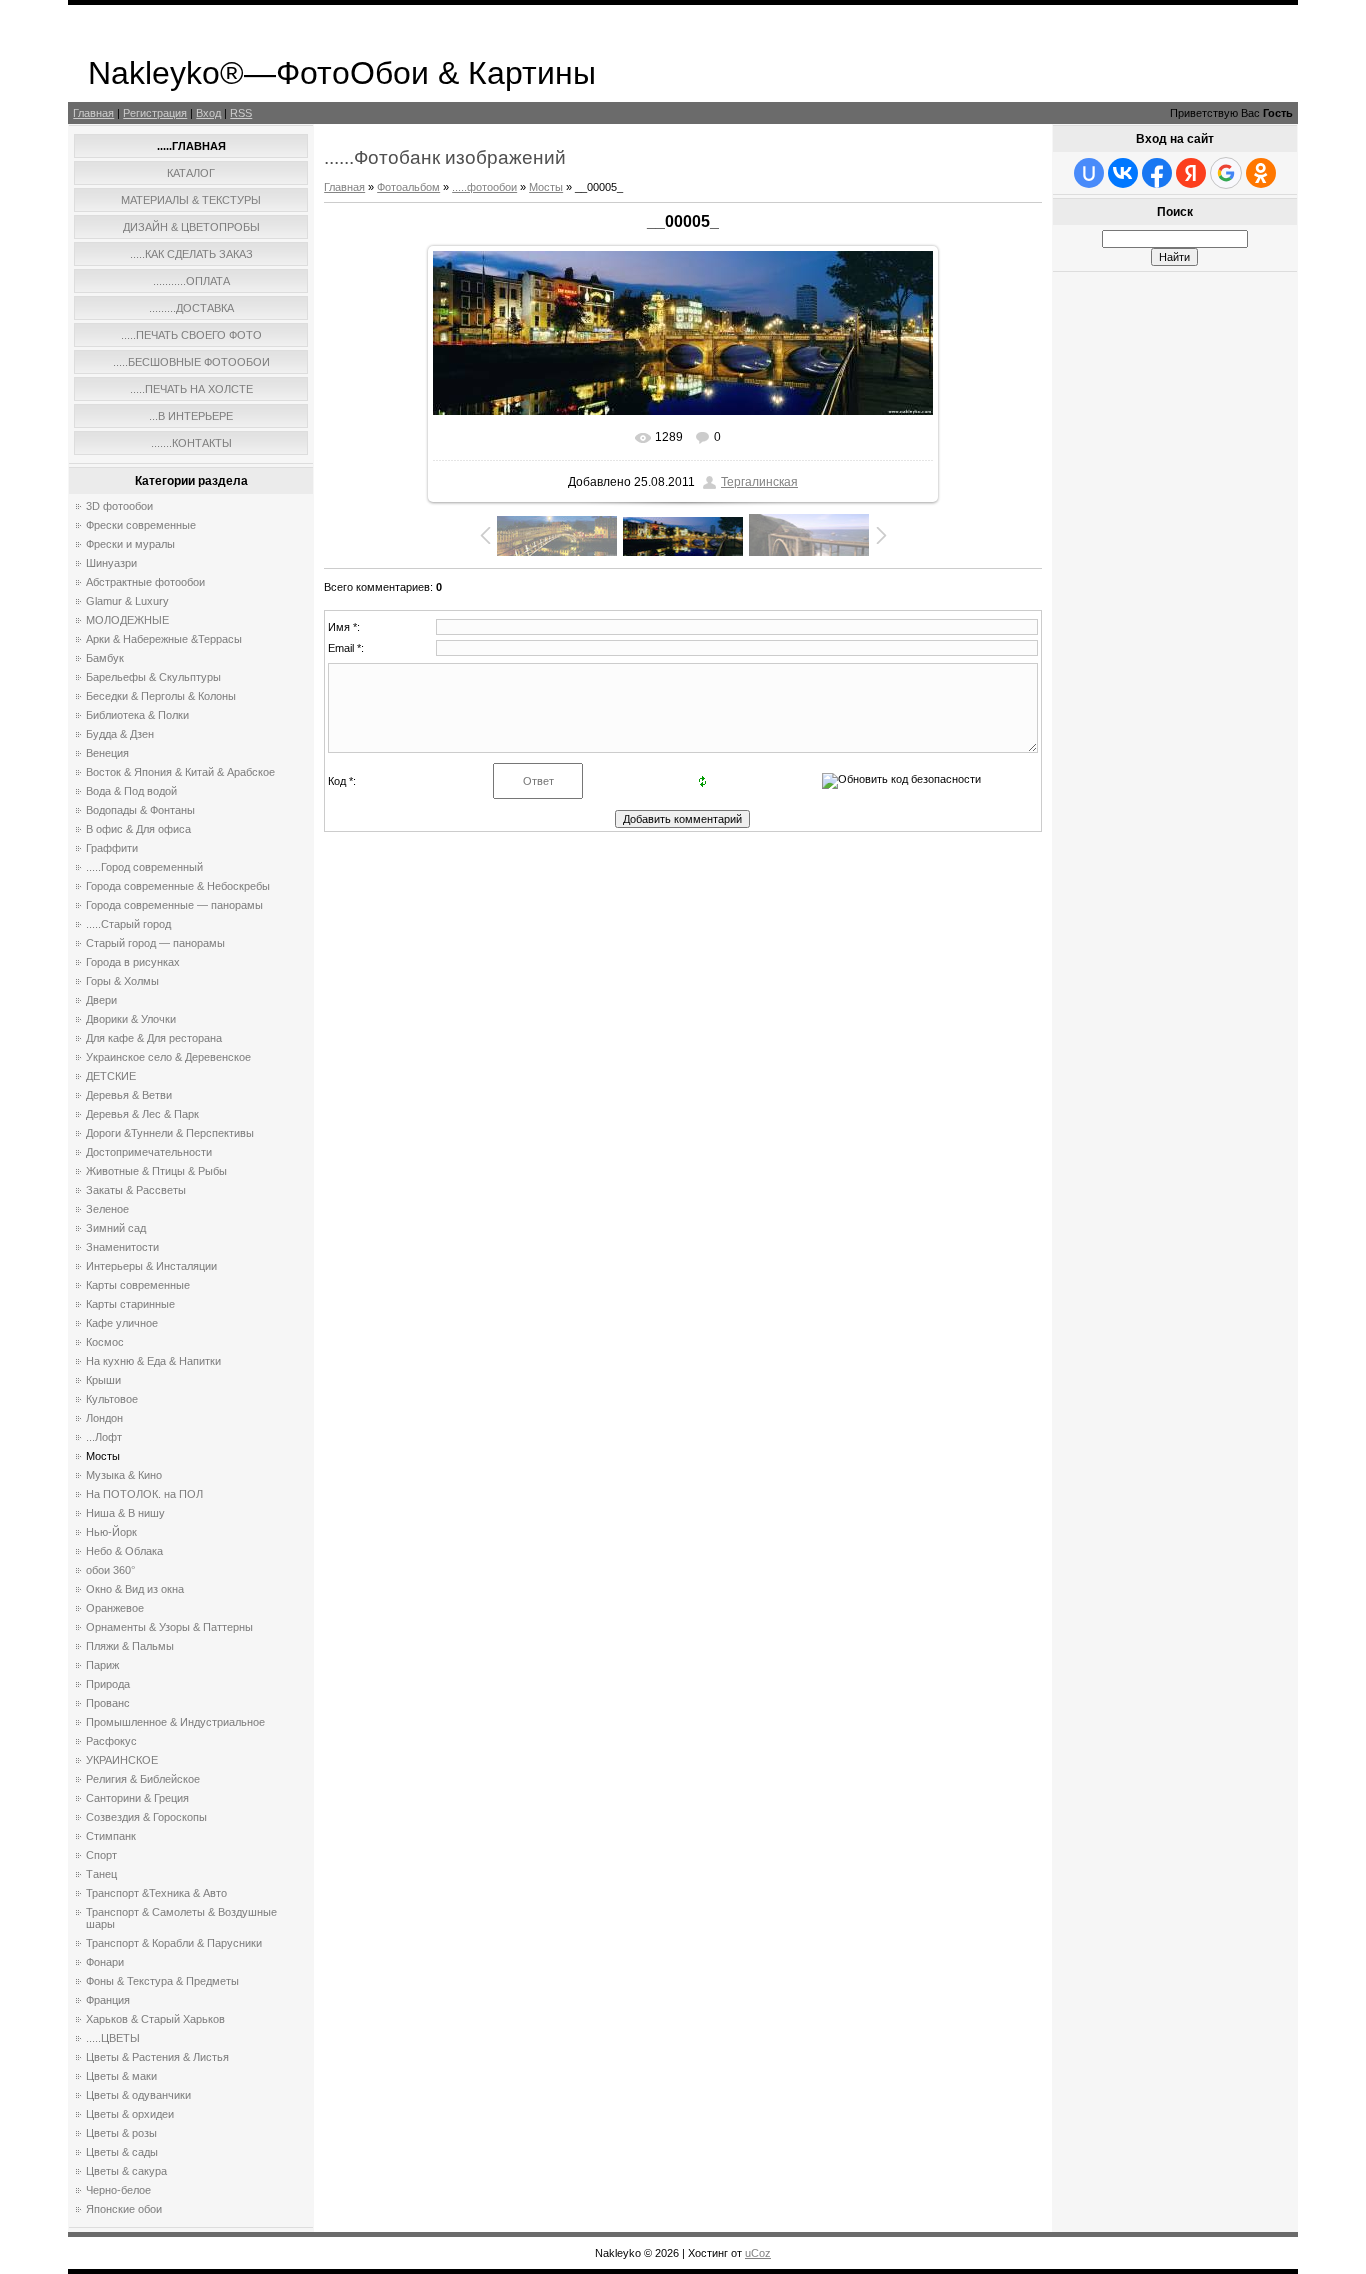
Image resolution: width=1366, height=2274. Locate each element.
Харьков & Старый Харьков (155, 2019)
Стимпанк (111, 1836)
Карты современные (138, 1285)
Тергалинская (759, 482)
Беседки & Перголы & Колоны (161, 696)
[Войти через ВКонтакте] (1123, 173)
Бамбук (105, 658)
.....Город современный (144, 867)
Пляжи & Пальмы (130, 1646)
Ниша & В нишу (125, 1513)
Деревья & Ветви (129, 1095)
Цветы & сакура (126, 2171)
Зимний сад (116, 1228)
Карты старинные (130, 1304)
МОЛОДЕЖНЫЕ (127, 620)
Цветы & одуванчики (138, 2095)
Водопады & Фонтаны (140, 810)
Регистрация (155, 113)
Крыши (103, 1380)
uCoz (758, 2253)
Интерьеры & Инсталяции (151, 1266)
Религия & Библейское (143, 1779)
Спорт (101, 1855)
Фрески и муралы (130, 544)
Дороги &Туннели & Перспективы (170, 1133)
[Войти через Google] (1226, 173)
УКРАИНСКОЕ (122, 1760)
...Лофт (104, 1437)
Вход (208, 113)
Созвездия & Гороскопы (146, 1817)
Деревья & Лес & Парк (142, 1114)
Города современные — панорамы (174, 905)
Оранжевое (115, 1608)
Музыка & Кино (124, 1475)
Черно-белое (118, 2190)
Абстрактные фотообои (145, 582)
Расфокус (111, 1741)
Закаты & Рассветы (136, 1190)
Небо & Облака (124, 1551)
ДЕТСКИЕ (111, 1076)
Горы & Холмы (122, 981)
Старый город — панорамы (155, 943)
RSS (241, 113)
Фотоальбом (408, 187)
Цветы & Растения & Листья (157, 2057)
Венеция (107, 753)
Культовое (112, 1399)
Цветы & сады (122, 2152)
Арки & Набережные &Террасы (164, 639)
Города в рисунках (133, 962)
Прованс (108, 1703)
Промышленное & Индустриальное (175, 1722)
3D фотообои (119, 506)
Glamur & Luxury (127, 601)
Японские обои (124, 2209)
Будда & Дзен (120, 734)
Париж (102, 1665)
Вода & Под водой (131, 791)
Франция (108, 2000)
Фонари (105, 1962)
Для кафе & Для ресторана (154, 1038)
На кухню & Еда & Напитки (153, 1361)
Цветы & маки (121, 2076)
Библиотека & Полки (137, 715)
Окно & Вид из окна (135, 1589)
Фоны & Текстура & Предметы (162, 1981)
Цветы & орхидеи (130, 2114)
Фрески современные (141, 525)
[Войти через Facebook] (1157, 173)
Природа (108, 1684)
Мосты (103, 1456)
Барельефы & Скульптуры (153, 677)
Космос (105, 1342)
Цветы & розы (121, 2133)
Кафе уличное (122, 1323)
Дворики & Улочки (131, 1019)
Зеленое (107, 1209)
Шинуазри (111, 563)
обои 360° (110, 1570)
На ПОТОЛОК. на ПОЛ (144, 1494)
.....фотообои (484, 187)
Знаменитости (122, 1247)
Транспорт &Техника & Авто (156, 1893)
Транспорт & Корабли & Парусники (174, 1943)
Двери (101, 1000)
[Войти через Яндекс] (1191, 173)
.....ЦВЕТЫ (113, 2038)
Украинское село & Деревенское (168, 1057)
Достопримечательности (149, 1152)
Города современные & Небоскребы (178, 886)
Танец (101, 1874)
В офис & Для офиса (138, 829)
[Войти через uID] (1089, 173)
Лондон (104, 1418)
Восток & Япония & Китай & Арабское (180, 772)
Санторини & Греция (137, 1798)
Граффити (112, 848)
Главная (93, 113)
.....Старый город (128, 924)
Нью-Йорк (111, 1532)
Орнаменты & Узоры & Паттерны (169, 1627)
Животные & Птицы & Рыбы (156, 1171)
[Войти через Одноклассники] (1261, 173)
